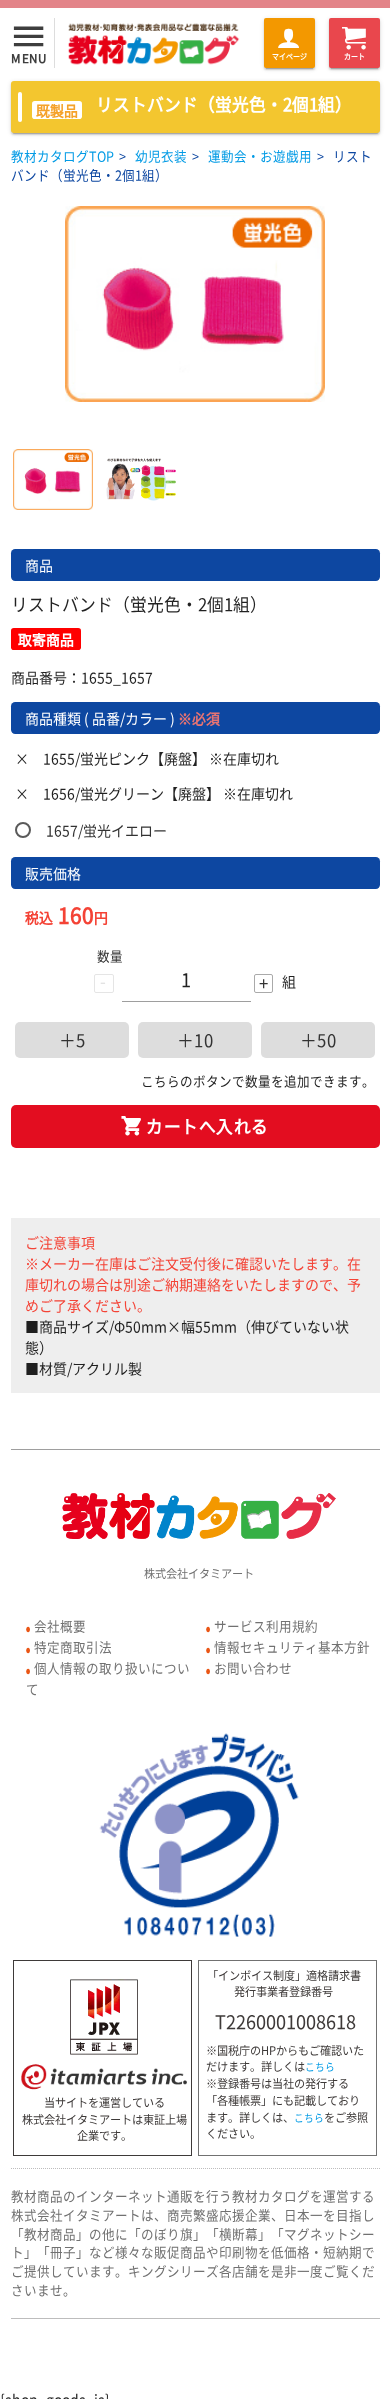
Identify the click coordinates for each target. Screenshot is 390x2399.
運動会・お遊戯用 (260, 155)
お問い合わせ (253, 1667)
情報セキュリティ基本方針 (292, 1646)
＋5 (72, 1040)
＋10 (195, 1040)
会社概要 (60, 1625)
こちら (320, 2067)
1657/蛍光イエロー (106, 830)
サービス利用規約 (266, 1625)
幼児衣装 (161, 155)
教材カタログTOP (62, 155)
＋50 (318, 1040)
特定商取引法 (73, 1646)
